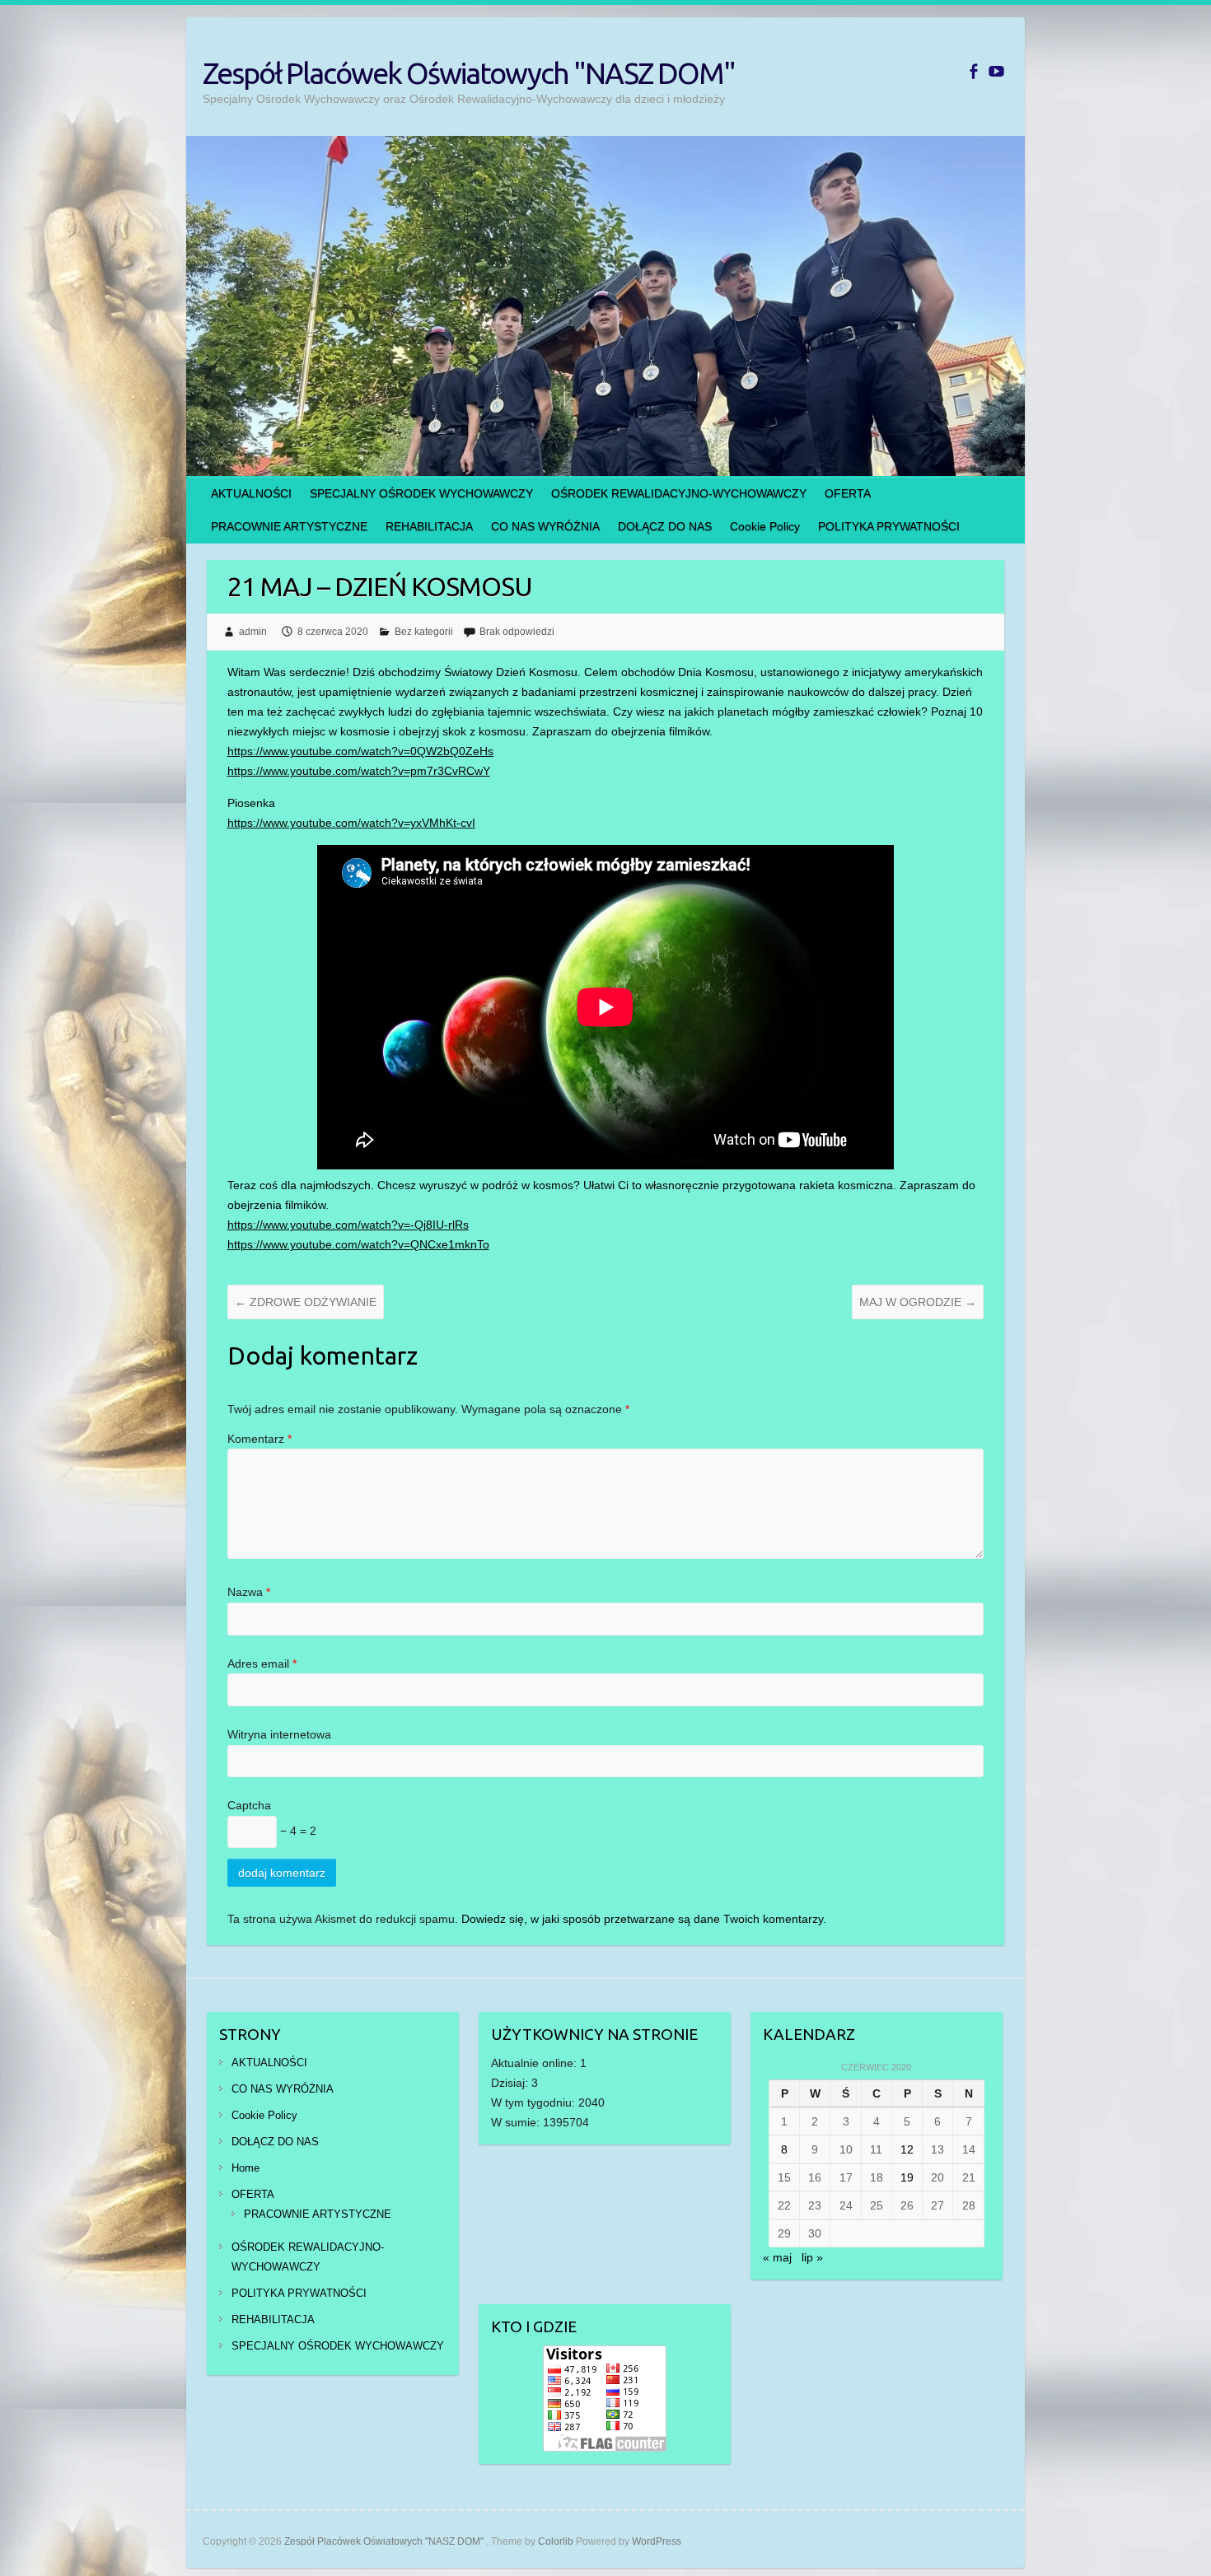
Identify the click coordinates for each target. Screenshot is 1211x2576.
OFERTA (848, 493)
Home (245, 2168)
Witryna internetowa (279, 1734)
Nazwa (249, 1592)
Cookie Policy (765, 526)
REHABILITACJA (429, 526)
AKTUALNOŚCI (251, 493)
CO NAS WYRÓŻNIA (545, 526)
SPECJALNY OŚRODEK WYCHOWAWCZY (421, 493)
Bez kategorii (424, 632)
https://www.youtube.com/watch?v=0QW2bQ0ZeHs (360, 751)
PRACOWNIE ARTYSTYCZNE (289, 526)
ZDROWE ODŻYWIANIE (306, 1302)
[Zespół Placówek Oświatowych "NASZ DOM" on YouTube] (996, 71)
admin (253, 632)
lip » (812, 2257)
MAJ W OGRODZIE (918, 1302)
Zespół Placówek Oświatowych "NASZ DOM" (469, 73)
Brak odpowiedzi (517, 632)
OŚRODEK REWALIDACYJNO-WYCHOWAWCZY (679, 493)
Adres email (262, 1664)
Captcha (249, 1805)
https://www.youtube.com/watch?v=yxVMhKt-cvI (351, 823)
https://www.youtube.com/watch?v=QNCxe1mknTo (358, 1244)
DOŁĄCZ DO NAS (665, 526)
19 (907, 2177)
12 (907, 2149)
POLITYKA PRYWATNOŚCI (889, 526)
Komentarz (259, 1439)
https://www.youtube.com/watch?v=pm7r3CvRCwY (359, 771)
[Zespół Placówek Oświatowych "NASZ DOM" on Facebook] (973, 71)
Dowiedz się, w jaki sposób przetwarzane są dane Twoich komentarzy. (644, 1919)
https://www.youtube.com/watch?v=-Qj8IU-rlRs (348, 1225)
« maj (777, 2257)
